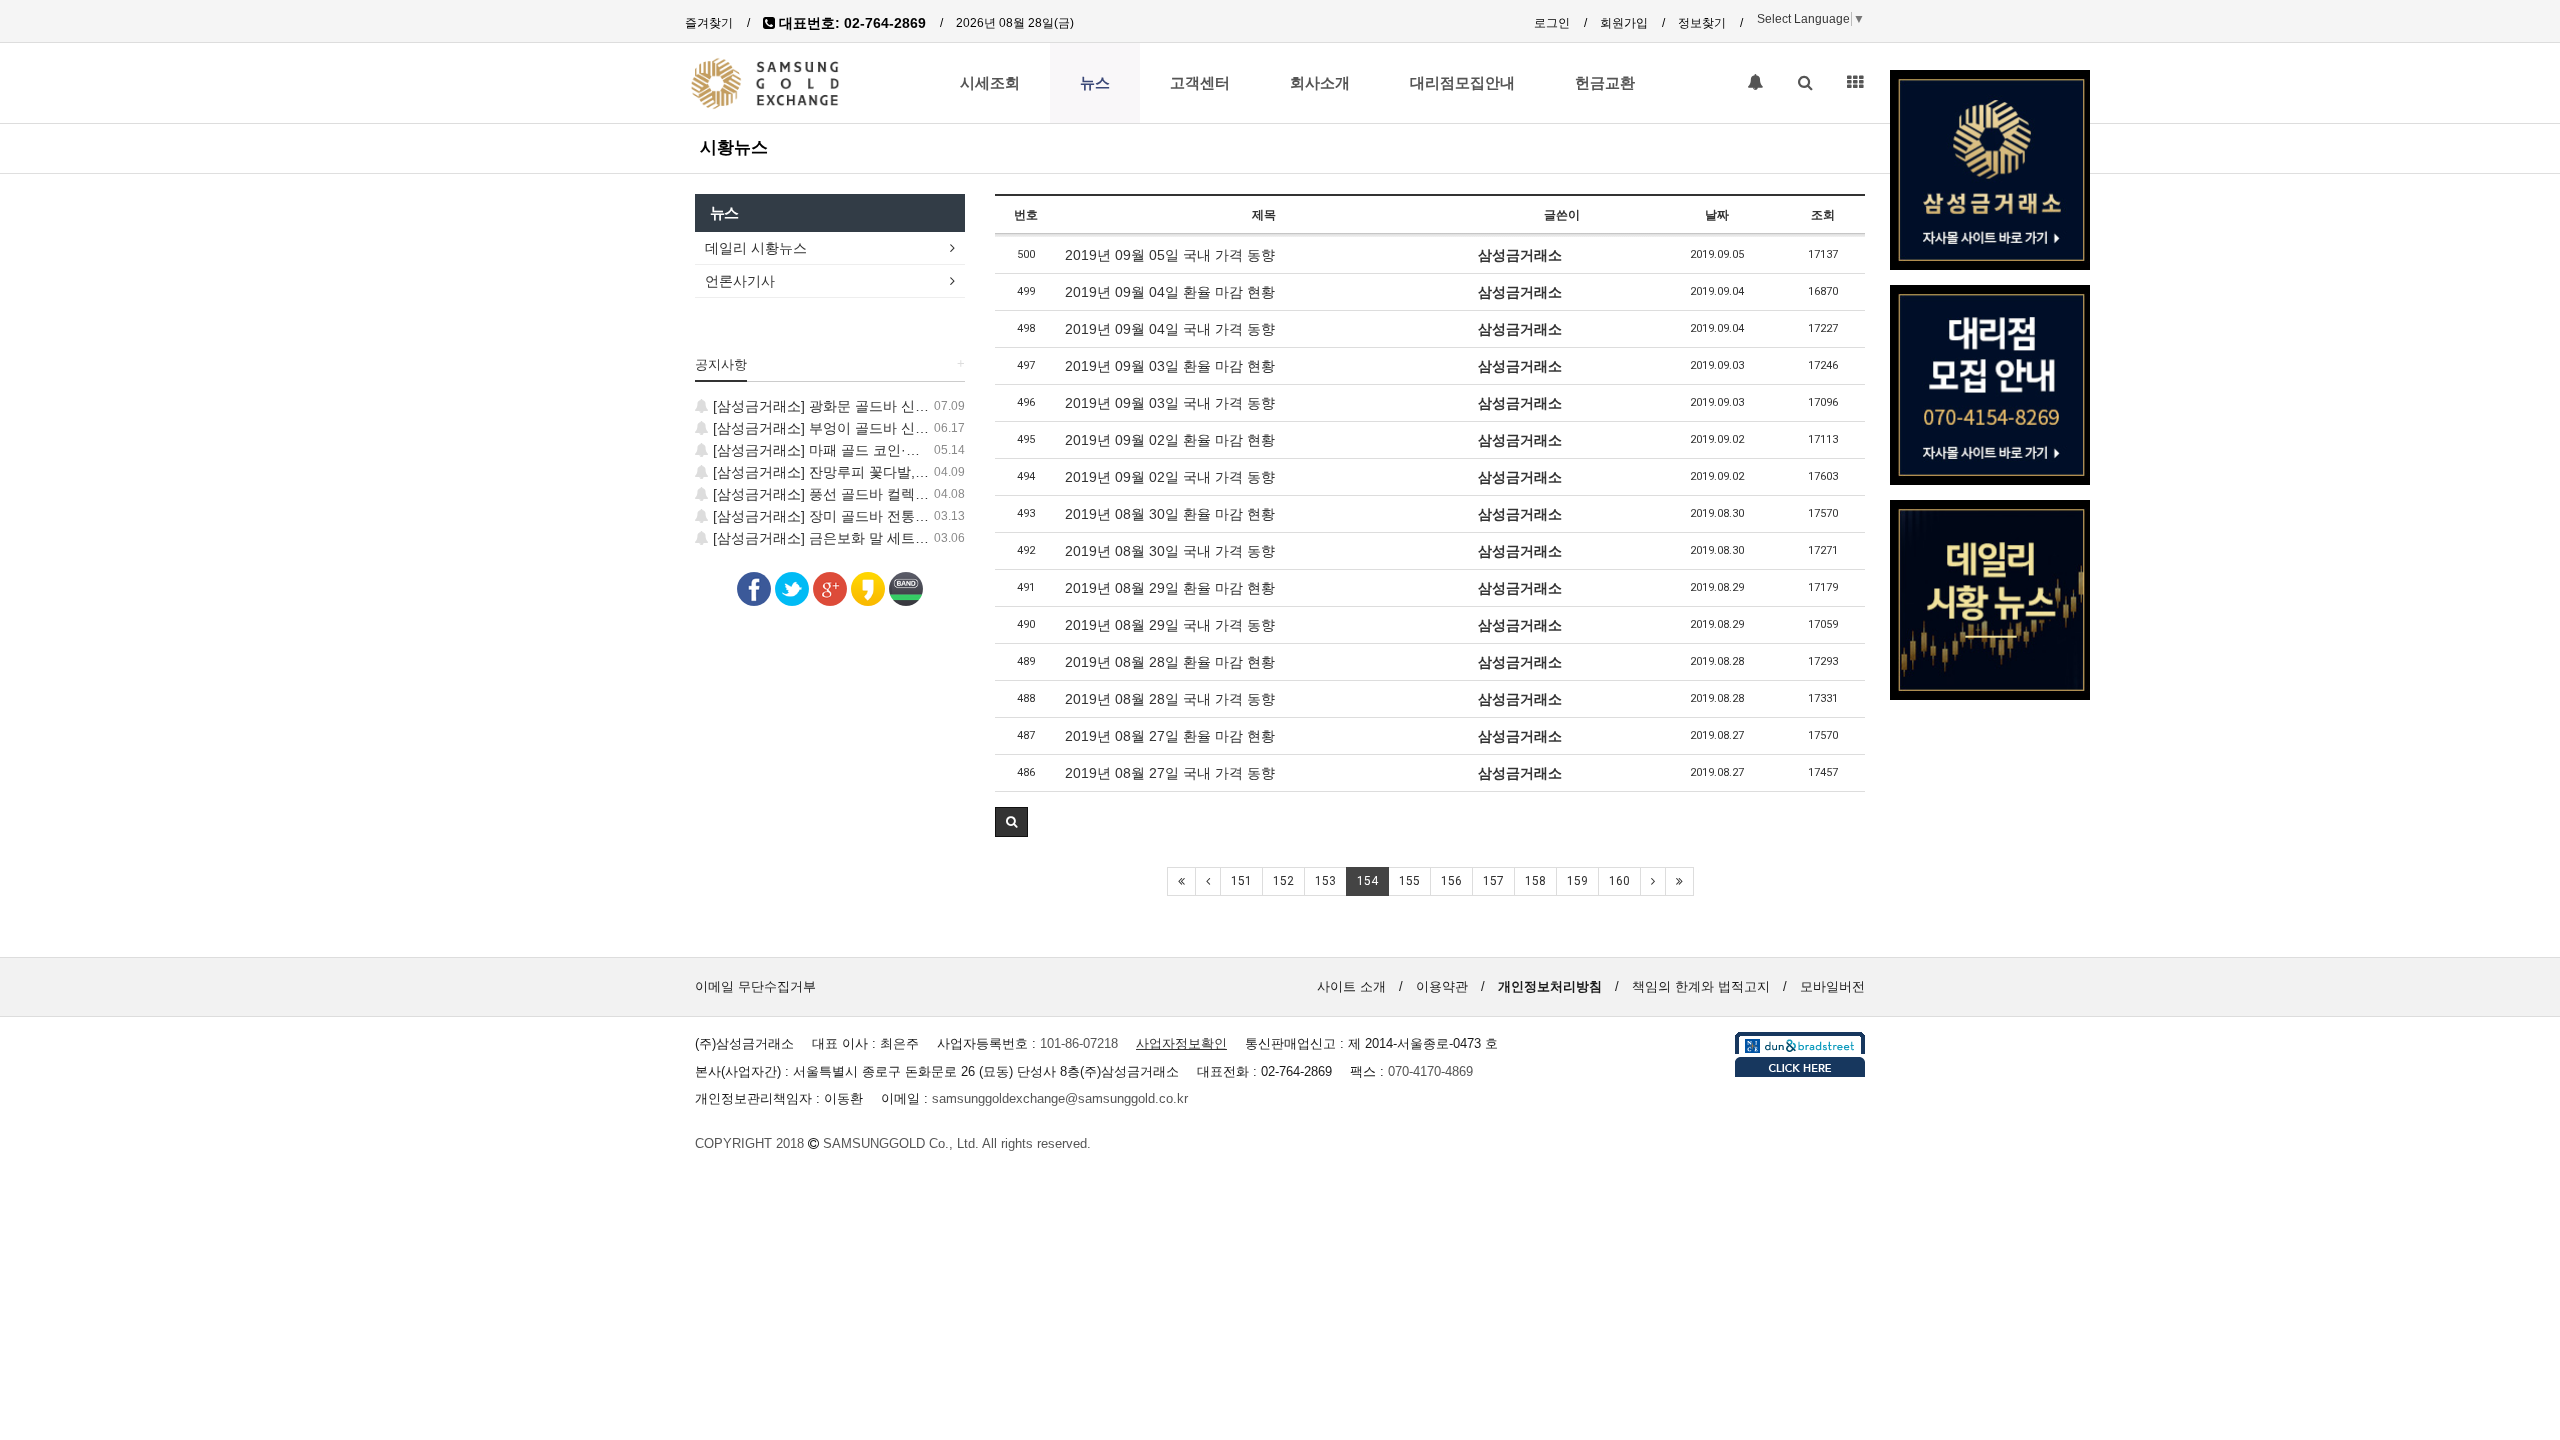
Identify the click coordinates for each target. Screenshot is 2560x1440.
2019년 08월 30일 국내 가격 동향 (1170, 551)
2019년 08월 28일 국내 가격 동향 (1170, 699)
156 (1451, 881)
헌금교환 (1605, 83)
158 (1535, 881)
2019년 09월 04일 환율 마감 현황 (1170, 292)
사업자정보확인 (1181, 1043)
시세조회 (990, 83)
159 (1577, 881)
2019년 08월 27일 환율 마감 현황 (1170, 736)
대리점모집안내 (1462, 83)
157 (1493, 881)
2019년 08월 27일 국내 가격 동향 (1170, 773)
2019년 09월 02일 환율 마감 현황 (1170, 440)
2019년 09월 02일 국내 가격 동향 (1170, 477)
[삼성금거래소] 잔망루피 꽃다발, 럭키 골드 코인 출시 (876, 472)
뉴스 (1095, 83)
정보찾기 (1702, 23)
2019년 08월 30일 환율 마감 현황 (1170, 514)
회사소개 (1320, 83)
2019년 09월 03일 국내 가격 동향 (1170, 403)
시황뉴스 (734, 147)
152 (1283, 881)
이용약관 (1442, 986)
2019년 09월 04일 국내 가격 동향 (1170, 329)
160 (1619, 881)
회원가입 (1624, 23)
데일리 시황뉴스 (756, 248)
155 (1409, 881)
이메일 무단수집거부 (755, 986)
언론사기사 (740, 281)
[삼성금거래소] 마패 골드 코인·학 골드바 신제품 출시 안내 (892, 450)
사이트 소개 (1351, 986)
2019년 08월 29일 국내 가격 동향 (1170, 625)
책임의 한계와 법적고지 (1701, 986)
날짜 (1717, 215)
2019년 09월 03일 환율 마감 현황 (1170, 366)
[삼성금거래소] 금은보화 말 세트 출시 (828, 538)
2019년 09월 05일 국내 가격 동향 (1170, 255)
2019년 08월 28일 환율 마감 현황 (1170, 662)
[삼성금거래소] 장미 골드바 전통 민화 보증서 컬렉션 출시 (890, 516)
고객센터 (1200, 83)
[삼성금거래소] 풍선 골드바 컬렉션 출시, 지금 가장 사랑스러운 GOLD (928, 494)
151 (1241, 881)
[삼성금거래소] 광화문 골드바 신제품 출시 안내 (858, 406)
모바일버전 (1832, 986)
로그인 (1552, 23)
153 (1325, 881)
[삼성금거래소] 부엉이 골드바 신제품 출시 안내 (858, 428)
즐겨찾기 (709, 23)
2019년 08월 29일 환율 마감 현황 (1170, 588)
